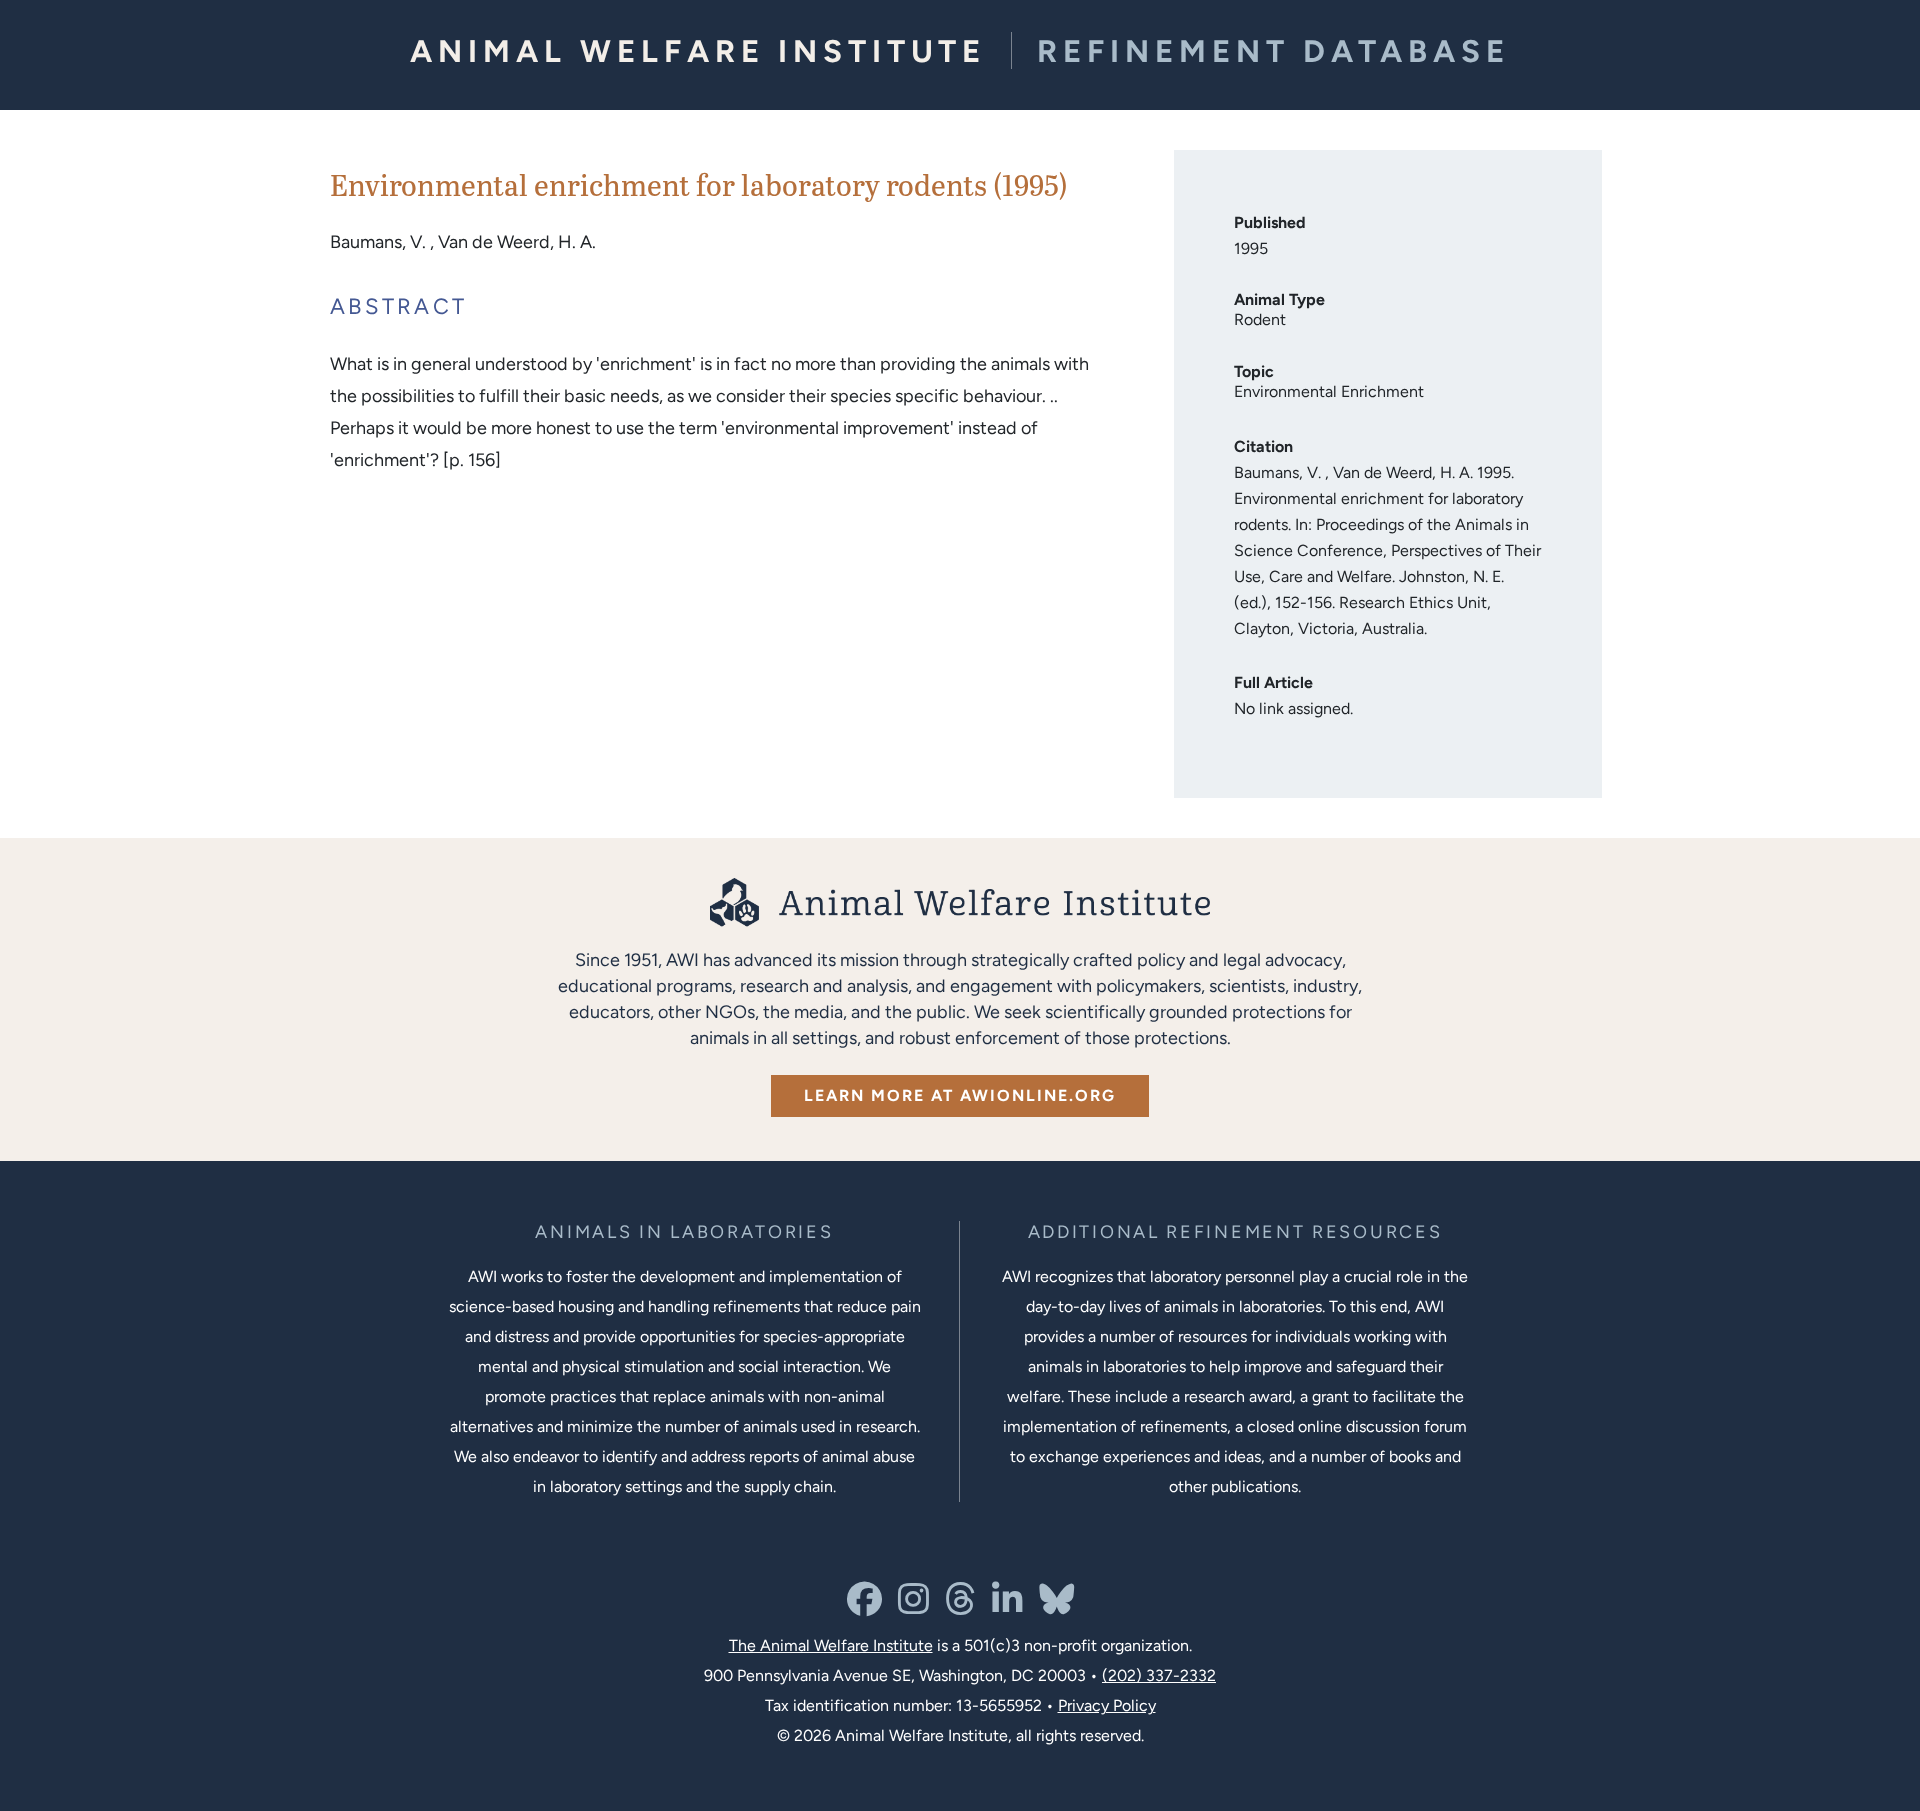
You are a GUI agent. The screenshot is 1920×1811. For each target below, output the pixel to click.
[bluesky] (1056, 1606)
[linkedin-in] (1007, 1606)
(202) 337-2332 (1159, 1675)
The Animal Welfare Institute (831, 1645)
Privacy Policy (1107, 1705)
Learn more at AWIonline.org (960, 1095)
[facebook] (864, 1606)
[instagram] (913, 1606)
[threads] (960, 1606)
